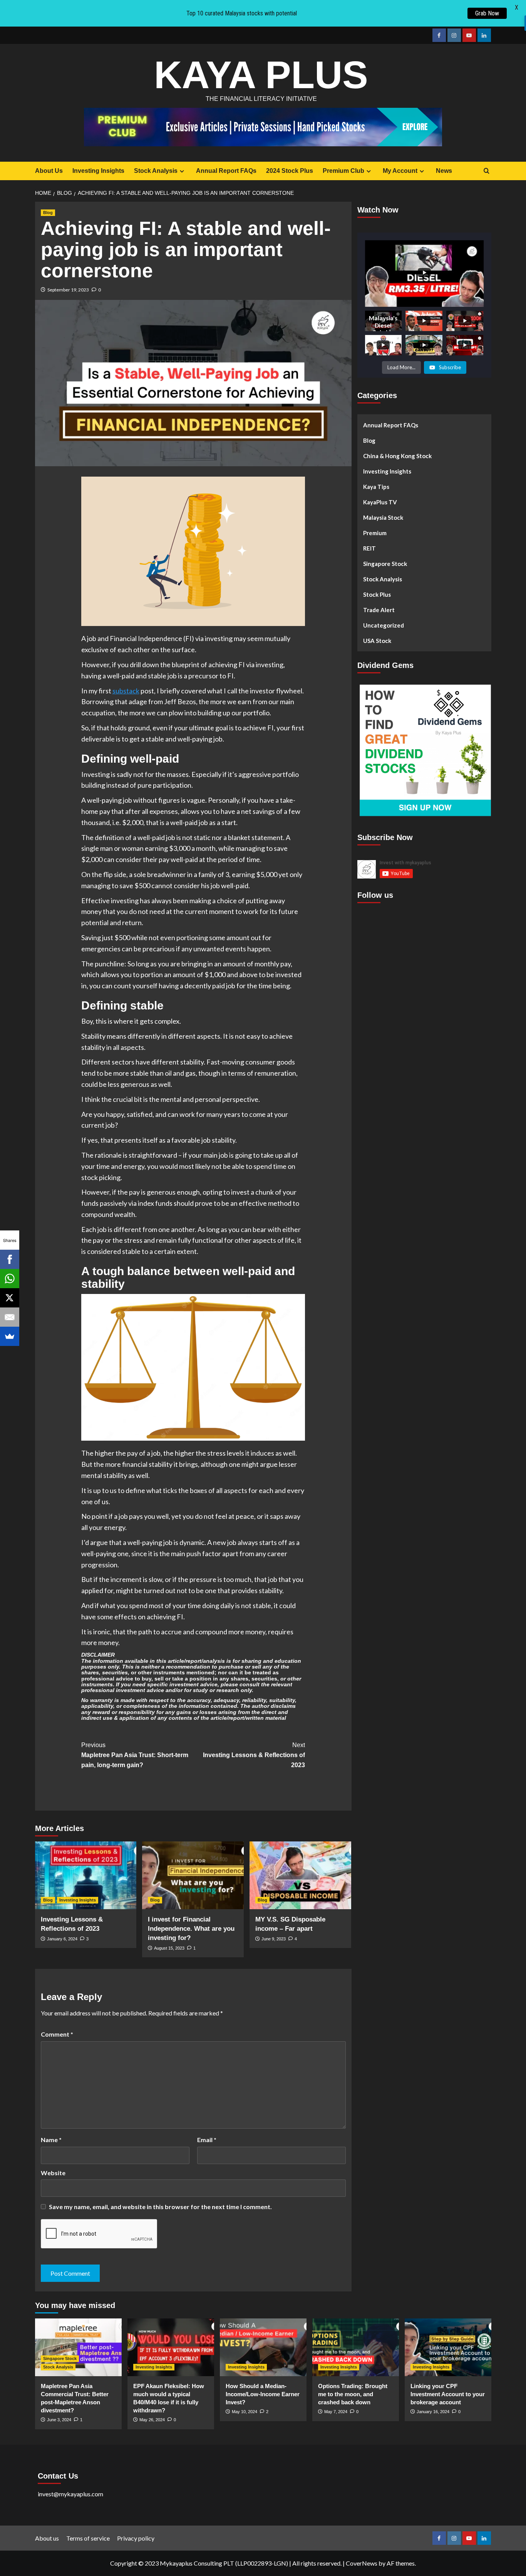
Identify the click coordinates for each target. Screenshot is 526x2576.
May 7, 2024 (336, 2412)
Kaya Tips (376, 487)
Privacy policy (136, 2538)
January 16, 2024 (433, 2412)
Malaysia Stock (383, 517)
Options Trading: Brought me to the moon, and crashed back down (353, 2394)
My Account (400, 171)
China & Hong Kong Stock (397, 456)
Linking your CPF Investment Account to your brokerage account (448, 2394)
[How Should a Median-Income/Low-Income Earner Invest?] (263, 2347)
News (444, 171)
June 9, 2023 (274, 1939)
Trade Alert (379, 610)
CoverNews (362, 2563)
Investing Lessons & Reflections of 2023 (254, 1755)
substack (126, 691)
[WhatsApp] (10, 1279)
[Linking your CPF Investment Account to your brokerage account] (448, 2347)
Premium (375, 533)
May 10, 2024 (245, 2412)
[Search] (487, 171)
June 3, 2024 (59, 2420)
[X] (10, 1298)
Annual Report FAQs (226, 171)
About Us (49, 171)
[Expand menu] (182, 171)
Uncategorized (384, 625)
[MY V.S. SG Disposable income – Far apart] (300, 1875)
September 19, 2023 (68, 290)
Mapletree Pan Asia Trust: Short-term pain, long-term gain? (135, 1755)
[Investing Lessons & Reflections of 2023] (86, 1875)
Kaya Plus (261, 75)
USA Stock (377, 641)
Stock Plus (377, 594)
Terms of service (88, 2538)
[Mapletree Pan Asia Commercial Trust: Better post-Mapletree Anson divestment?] (78, 2347)
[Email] (10, 1317)
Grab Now (487, 13)
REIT (369, 548)
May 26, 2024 (152, 2420)
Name (51, 2140)
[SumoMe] (10, 1336)
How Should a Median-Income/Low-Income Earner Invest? (263, 2394)
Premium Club (343, 171)
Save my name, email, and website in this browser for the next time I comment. (160, 2207)
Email (207, 2140)
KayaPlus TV (380, 502)
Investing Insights (98, 171)
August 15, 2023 (169, 1948)
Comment (57, 2034)
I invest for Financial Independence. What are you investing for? (191, 1929)
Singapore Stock (385, 564)
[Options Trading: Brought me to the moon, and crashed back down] (356, 2347)
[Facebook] (10, 1259)
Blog (48, 213)
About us (47, 2538)
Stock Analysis (156, 171)
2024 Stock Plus (290, 171)
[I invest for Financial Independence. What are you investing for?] (193, 1875)
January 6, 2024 (62, 1939)
